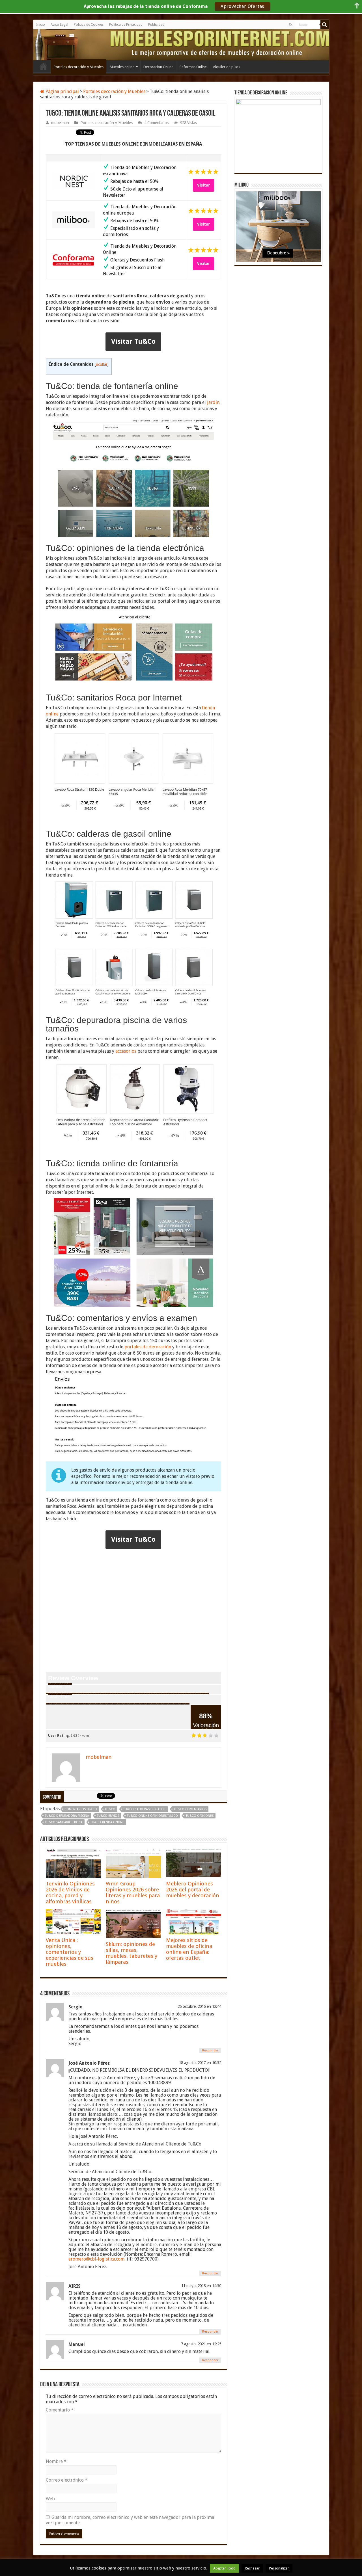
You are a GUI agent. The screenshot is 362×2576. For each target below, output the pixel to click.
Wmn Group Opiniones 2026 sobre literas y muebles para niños (133, 1892)
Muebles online (122, 67)
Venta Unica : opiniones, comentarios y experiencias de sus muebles (70, 1952)
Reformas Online (193, 67)
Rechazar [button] (252, 2568)
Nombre (56, 2461)
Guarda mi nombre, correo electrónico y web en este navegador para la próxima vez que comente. (130, 2520)
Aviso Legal (59, 25)
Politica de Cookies (89, 25)
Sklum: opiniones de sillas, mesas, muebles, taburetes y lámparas (132, 1953)
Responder (210, 2050)
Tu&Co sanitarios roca (64, 1822)
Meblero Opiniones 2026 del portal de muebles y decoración (193, 1890)
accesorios (126, 1051)
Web (50, 2499)
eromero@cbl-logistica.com (96, 2259)
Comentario (60, 2410)
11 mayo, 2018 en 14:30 (201, 2286)
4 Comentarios (156, 123)
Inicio (41, 25)
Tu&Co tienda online (107, 1822)
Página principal (62, 91)
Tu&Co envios (108, 1816)
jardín (213, 402)
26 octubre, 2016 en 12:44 (199, 2006)
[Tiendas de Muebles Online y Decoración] (59, 44)
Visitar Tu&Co (133, 341)
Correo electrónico (67, 2480)
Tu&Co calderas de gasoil (145, 1809)
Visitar (203, 185)
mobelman (60, 123)
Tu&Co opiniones (200, 1816)
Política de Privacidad (126, 25)
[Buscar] (325, 25)
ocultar (102, 364)
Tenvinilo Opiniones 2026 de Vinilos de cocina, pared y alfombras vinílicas (70, 1892)
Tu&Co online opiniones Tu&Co (152, 1816)
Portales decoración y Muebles (79, 67)
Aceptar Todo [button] (224, 2568)
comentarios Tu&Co (81, 1809)
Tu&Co (110, 1809)
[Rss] (291, 25)
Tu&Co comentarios (190, 1809)
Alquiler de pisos (227, 67)
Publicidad (156, 25)
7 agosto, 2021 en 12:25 (201, 2344)
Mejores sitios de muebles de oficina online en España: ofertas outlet (189, 1949)
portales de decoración (148, 1347)
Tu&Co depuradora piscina (67, 1816)
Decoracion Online (158, 67)
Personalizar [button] (279, 2568)
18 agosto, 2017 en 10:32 (200, 2063)
